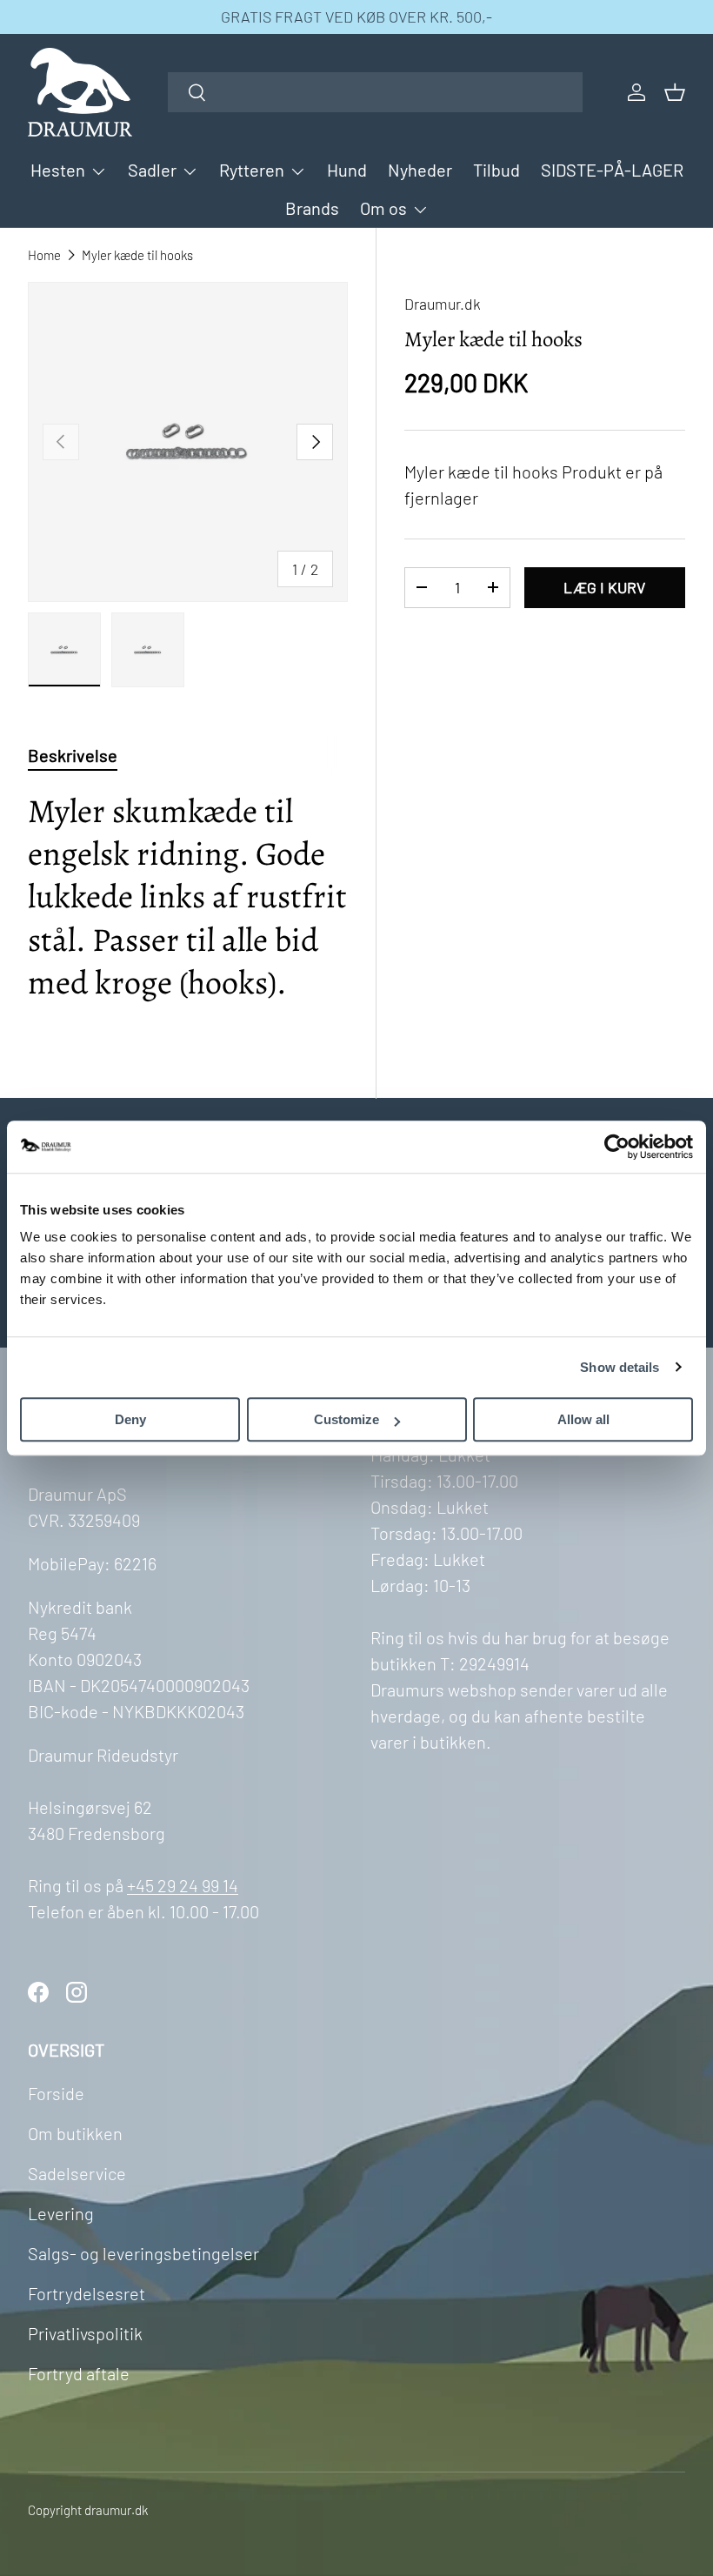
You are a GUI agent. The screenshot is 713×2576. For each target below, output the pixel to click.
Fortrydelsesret (87, 2293)
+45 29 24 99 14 (183, 1885)
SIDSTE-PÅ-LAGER (612, 170)
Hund (347, 170)
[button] (675, 92)
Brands (312, 208)
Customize (347, 1419)
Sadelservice (77, 2173)
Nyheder (420, 170)
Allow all (583, 1419)
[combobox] (375, 92)
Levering (61, 2213)
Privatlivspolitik (85, 2333)
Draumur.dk (443, 304)
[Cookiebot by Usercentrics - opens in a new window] (617, 1147)
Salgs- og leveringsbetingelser (143, 2253)
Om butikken (75, 2133)
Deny (130, 1419)
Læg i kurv (604, 587)
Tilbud (496, 170)
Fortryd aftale (79, 2373)
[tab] (73, 755)
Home (44, 255)
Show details (620, 1367)
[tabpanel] (188, 906)
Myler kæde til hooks (137, 255)
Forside (56, 2093)
